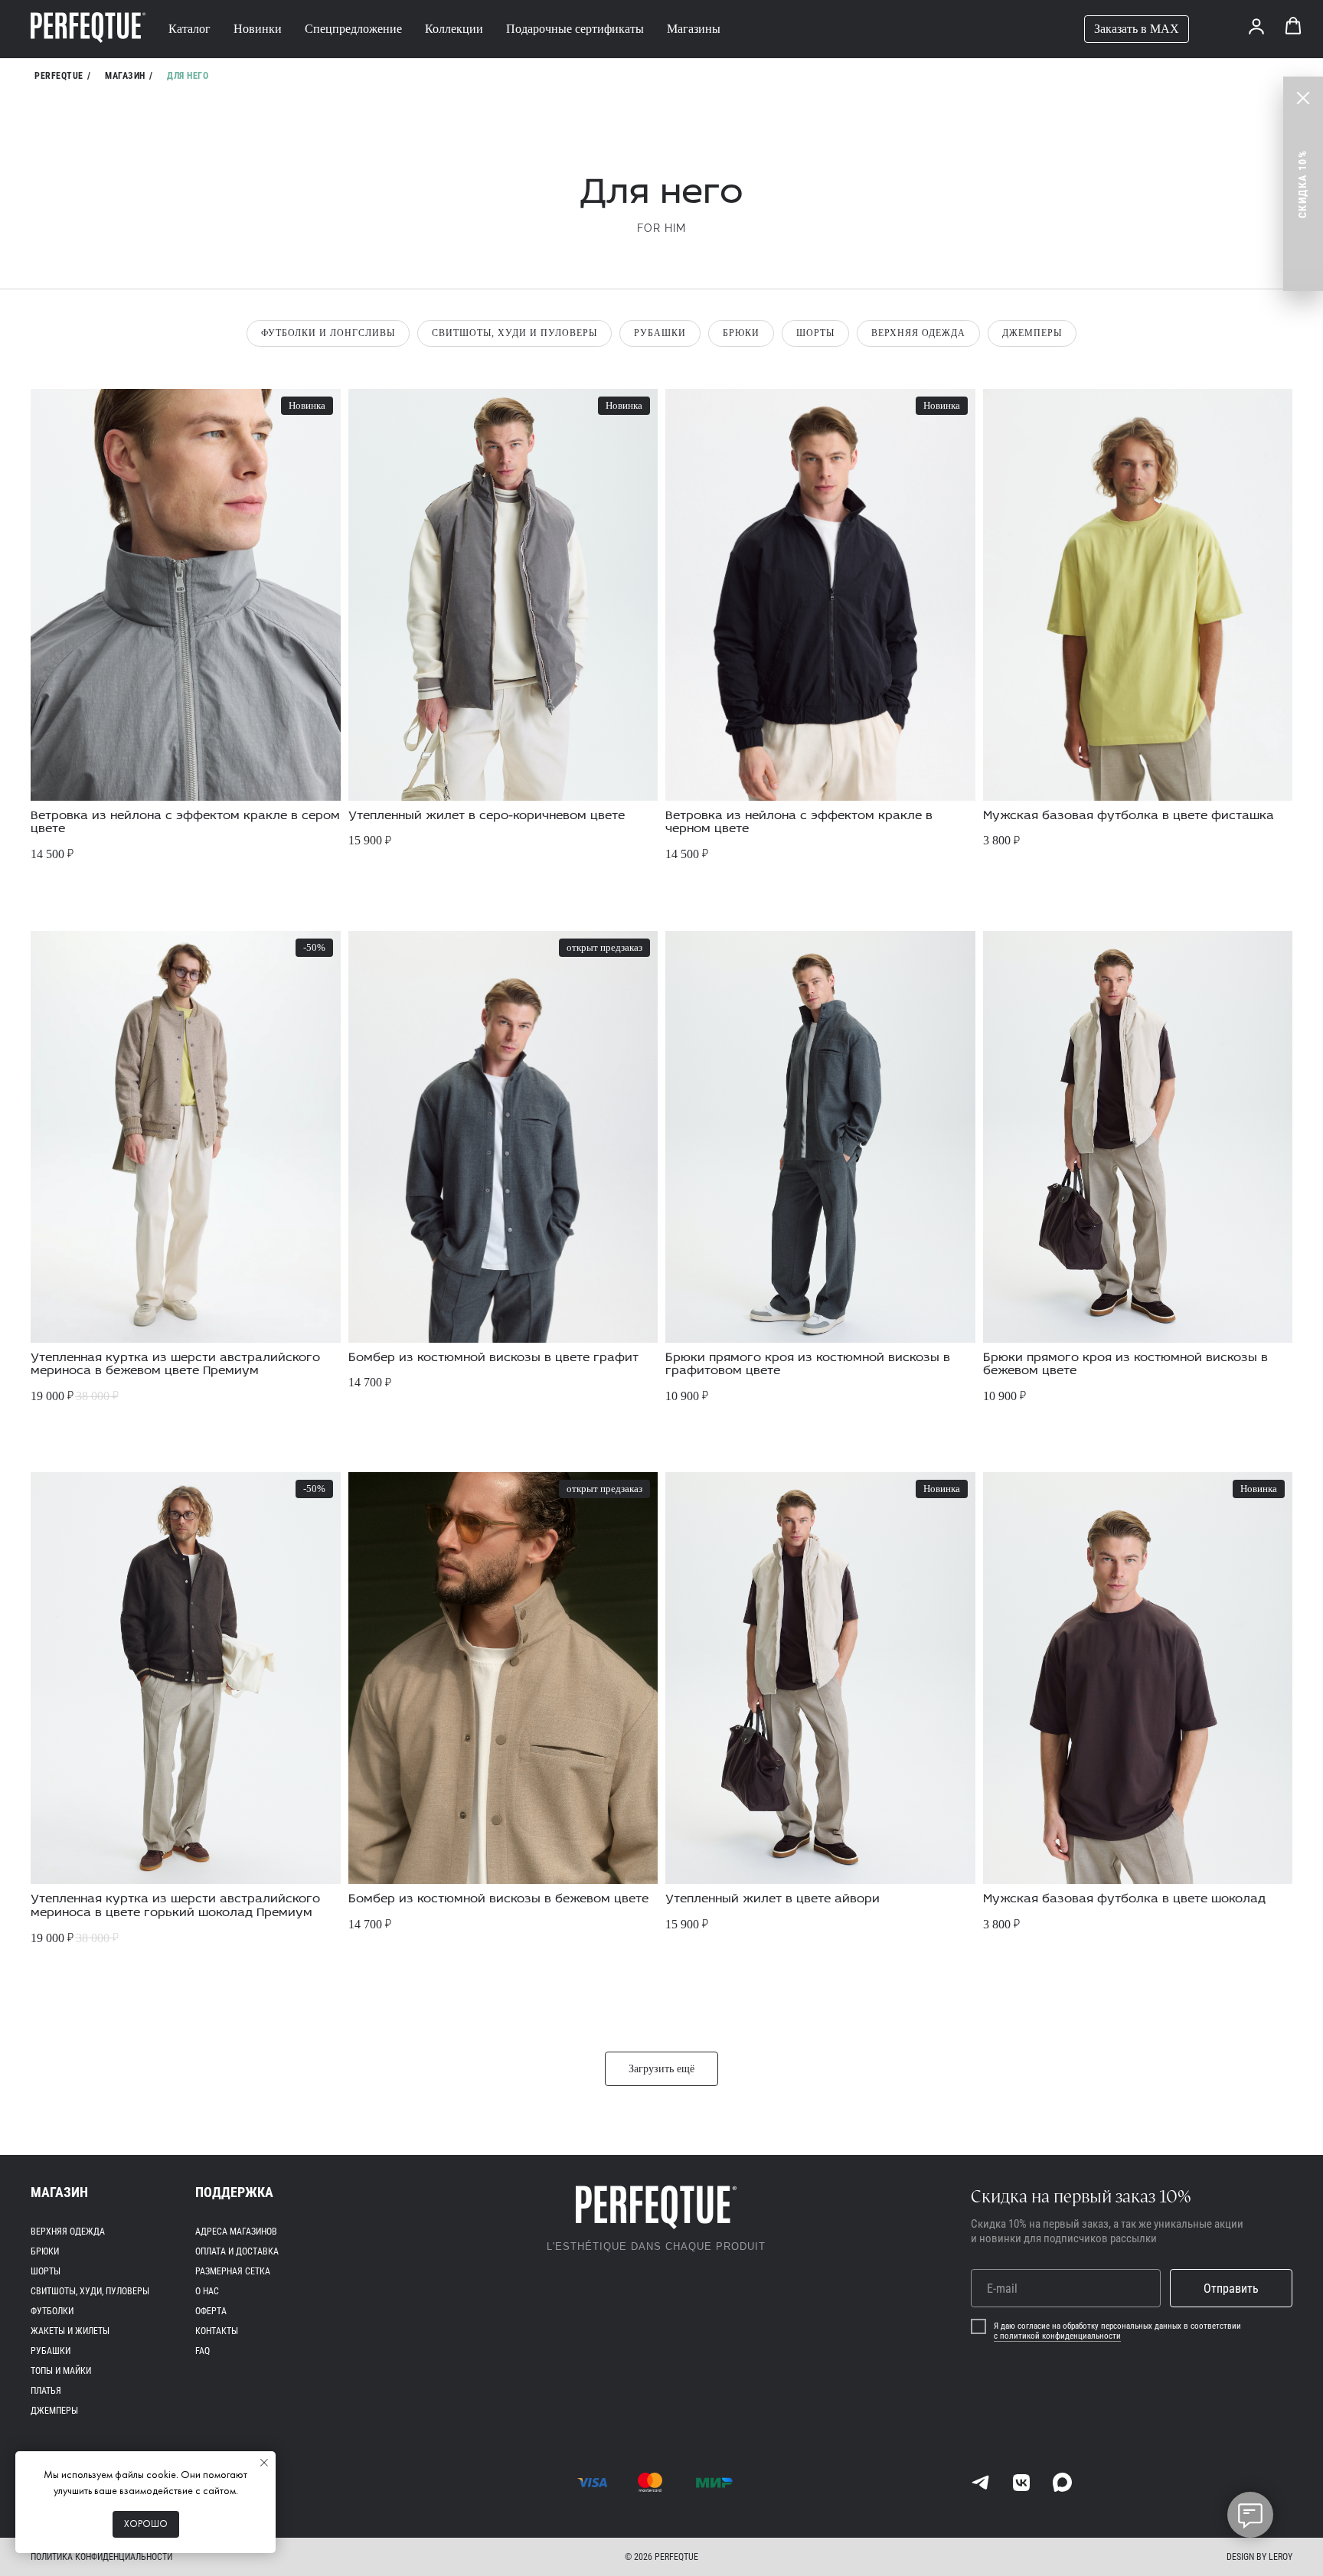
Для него (188, 76)
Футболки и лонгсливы (328, 333)
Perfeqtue (59, 76)
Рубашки (660, 333)
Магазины (694, 29)
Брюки (741, 333)
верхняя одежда (68, 2232)
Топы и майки (61, 2371)
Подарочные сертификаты (575, 29)
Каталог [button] (189, 29)
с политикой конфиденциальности (1057, 2336)
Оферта (211, 2311)
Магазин (125, 76)
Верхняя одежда (918, 333)
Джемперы (1032, 333)
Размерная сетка (233, 2271)
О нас (207, 2291)
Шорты (815, 333)
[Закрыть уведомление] (264, 2463)
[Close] (1303, 98)
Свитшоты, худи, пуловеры (90, 2291)
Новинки (258, 29)
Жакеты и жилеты (70, 2331)
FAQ (203, 2351)
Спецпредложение (353, 29)
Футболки (52, 2311)
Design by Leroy (1259, 2557)
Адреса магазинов (236, 2232)
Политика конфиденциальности (101, 2557)
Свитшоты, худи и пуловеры (514, 333)
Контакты (217, 2331)
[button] (1256, 26)
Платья (46, 2391)
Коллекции (454, 29)
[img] (980, 2482)
